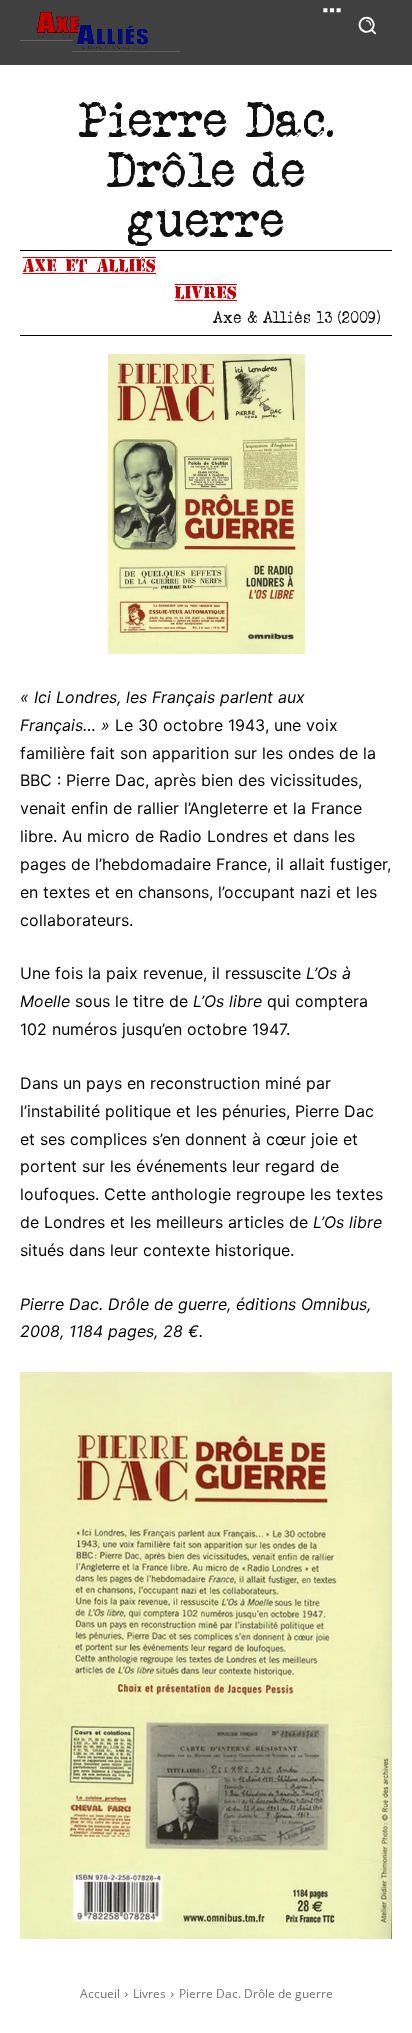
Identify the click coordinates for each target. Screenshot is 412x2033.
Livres (206, 293)
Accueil (100, 1993)
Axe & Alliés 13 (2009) (296, 317)
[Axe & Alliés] (100, 32)
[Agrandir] (279, 380)
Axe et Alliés (89, 266)
